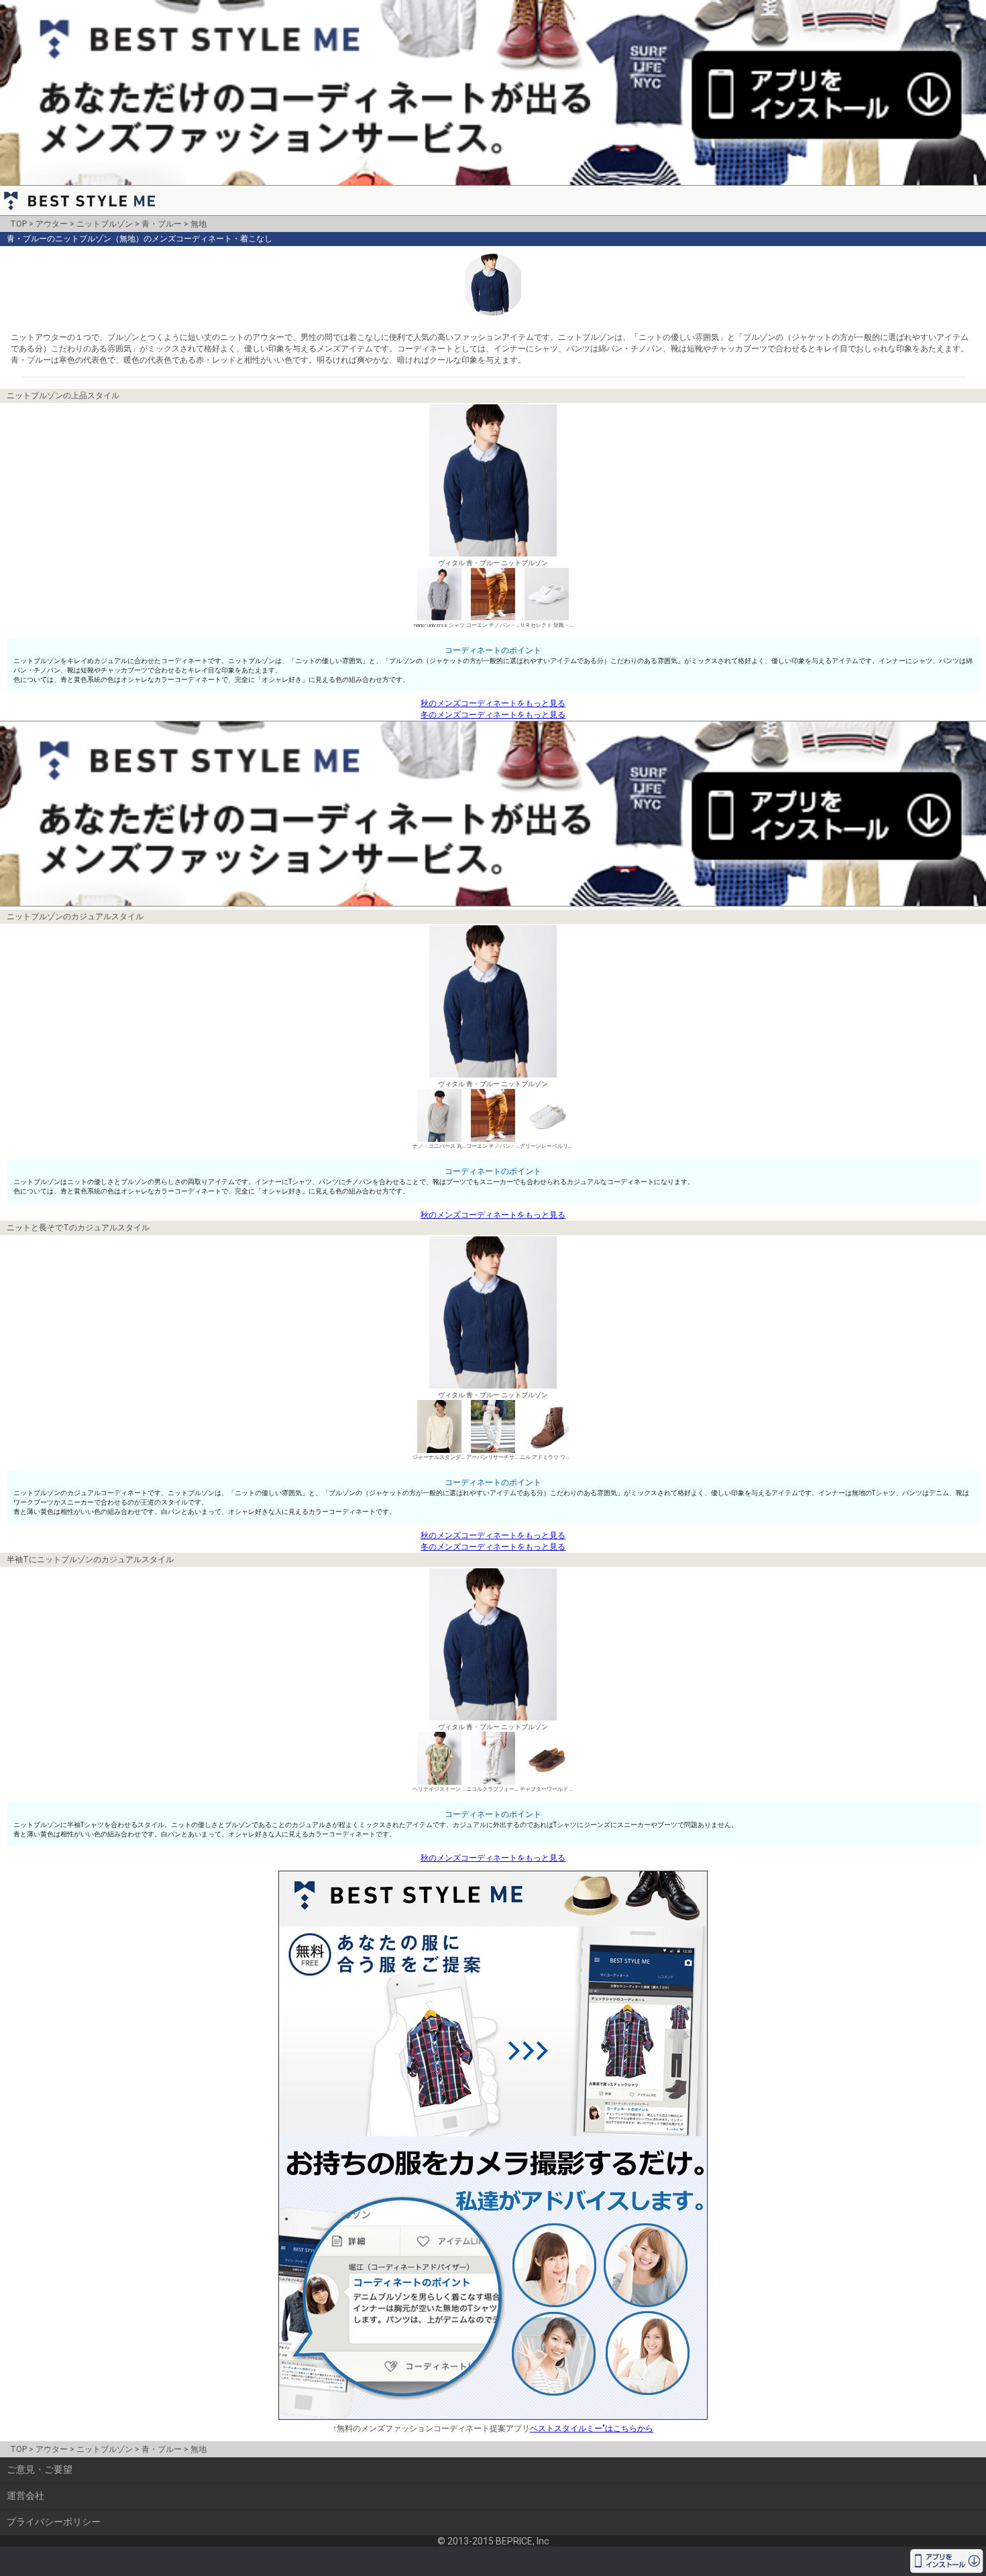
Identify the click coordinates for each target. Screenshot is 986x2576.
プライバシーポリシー (54, 2522)
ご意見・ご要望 (40, 2469)
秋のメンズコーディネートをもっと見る (493, 703)
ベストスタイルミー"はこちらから (592, 2428)
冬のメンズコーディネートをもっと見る (493, 715)
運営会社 (25, 2496)
